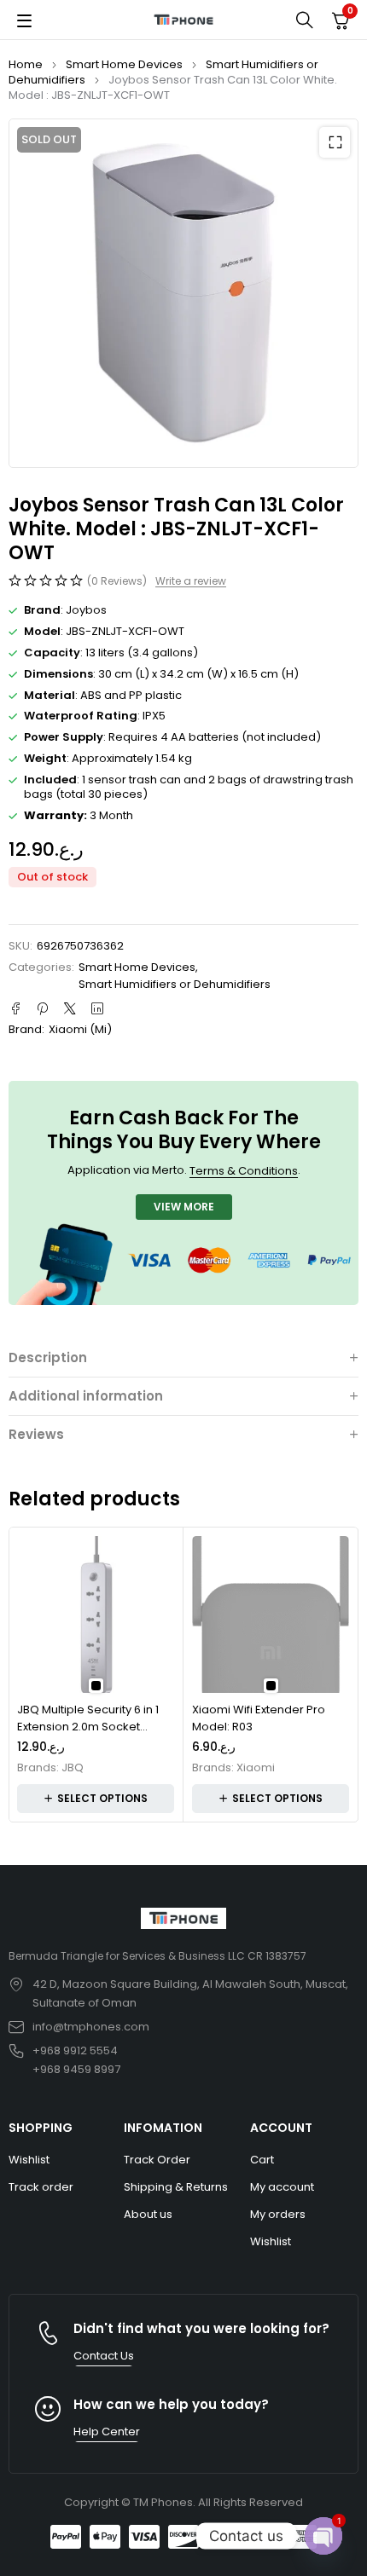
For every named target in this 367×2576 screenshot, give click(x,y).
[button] (335, 142)
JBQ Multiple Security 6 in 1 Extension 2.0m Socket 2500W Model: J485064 (88, 1726)
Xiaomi (256, 1768)
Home (26, 64)
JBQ (73, 1768)
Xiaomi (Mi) (80, 1029)
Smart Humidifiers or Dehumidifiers (175, 984)
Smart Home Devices (124, 64)
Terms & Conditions (244, 1171)
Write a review (191, 581)
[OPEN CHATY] (323, 2536)
